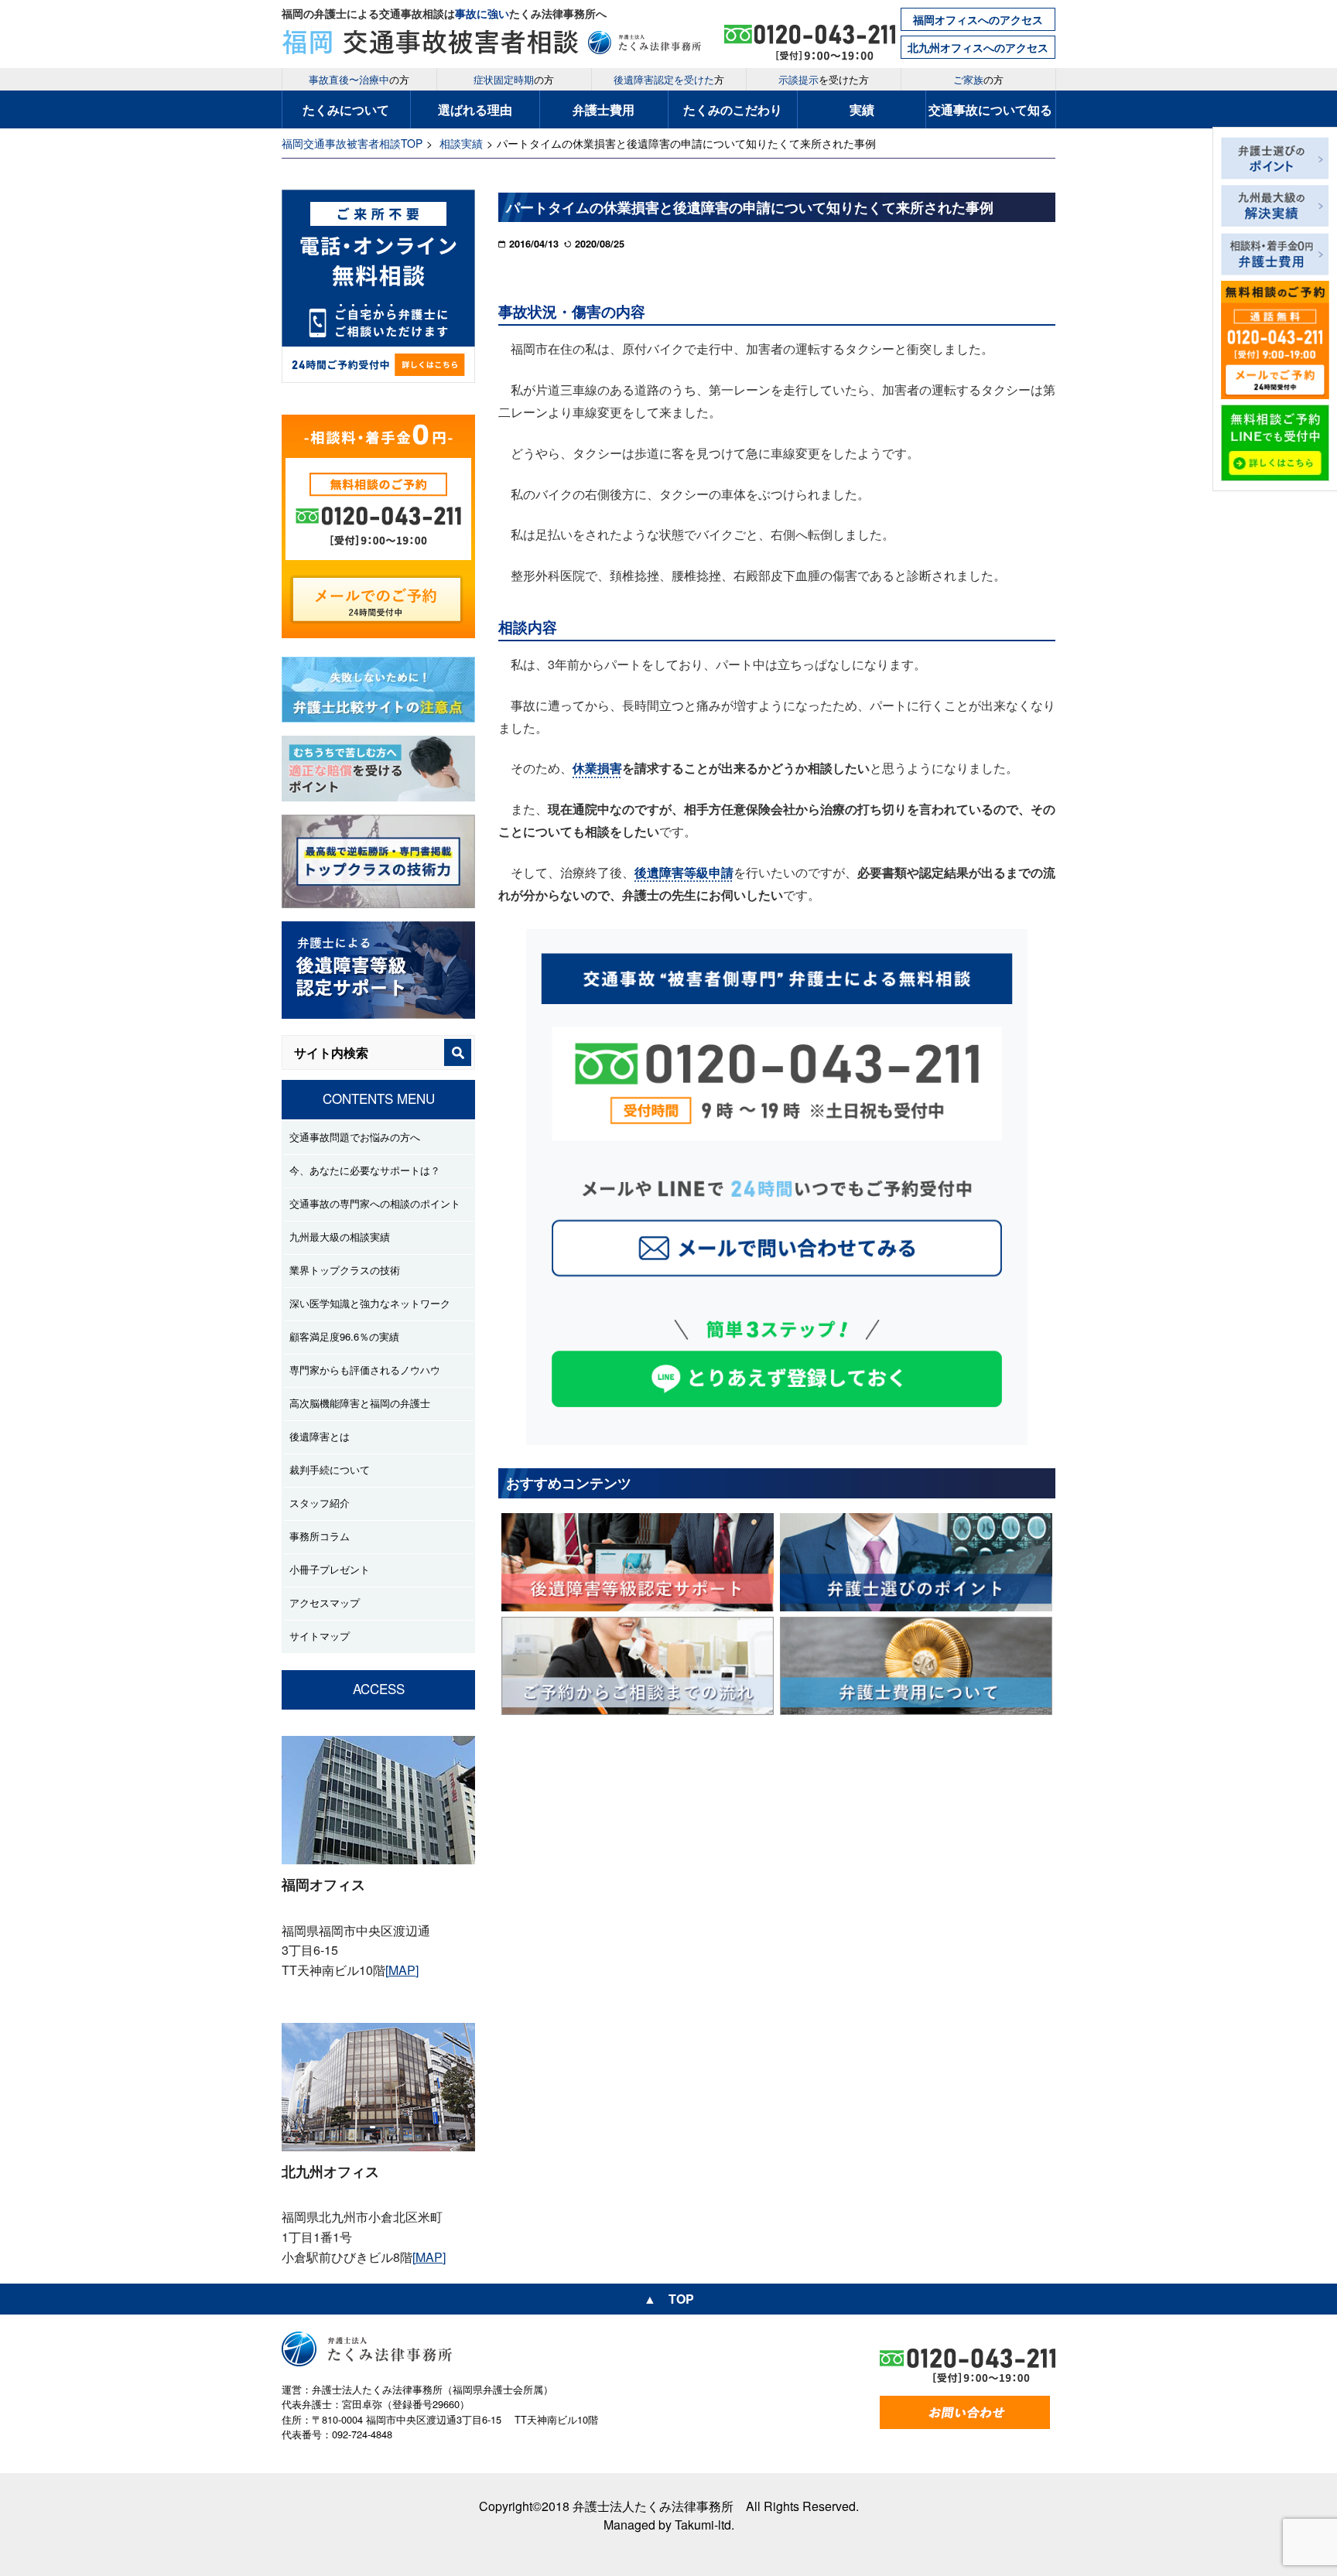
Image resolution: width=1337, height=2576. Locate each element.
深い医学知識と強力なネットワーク (370, 1303)
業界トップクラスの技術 (345, 1270)
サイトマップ (320, 1636)
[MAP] (402, 1970)
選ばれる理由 (475, 109)
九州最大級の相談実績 (340, 1237)
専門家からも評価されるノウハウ (365, 1370)
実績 (862, 109)
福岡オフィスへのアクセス (978, 19)
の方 (359, 79)
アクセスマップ (325, 1602)
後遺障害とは (320, 1436)
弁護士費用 (604, 109)
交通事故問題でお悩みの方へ (355, 1137)
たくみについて (346, 109)
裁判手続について (330, 1469)
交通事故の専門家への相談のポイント (375, 1203)
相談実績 (461, 143)
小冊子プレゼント (330, 1569)
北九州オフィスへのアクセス (978, 47)
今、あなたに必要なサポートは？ (365, 1170)
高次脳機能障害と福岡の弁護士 (360, 1403)
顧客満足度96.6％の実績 (344, 1336)
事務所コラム (320, 1536)
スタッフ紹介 (320, 1503)
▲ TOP (669, 2299)
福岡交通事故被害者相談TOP (352, 143)
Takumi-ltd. (704, 2525)
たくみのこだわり (733, 109)
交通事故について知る (990, 109)
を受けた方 (824, 79)
